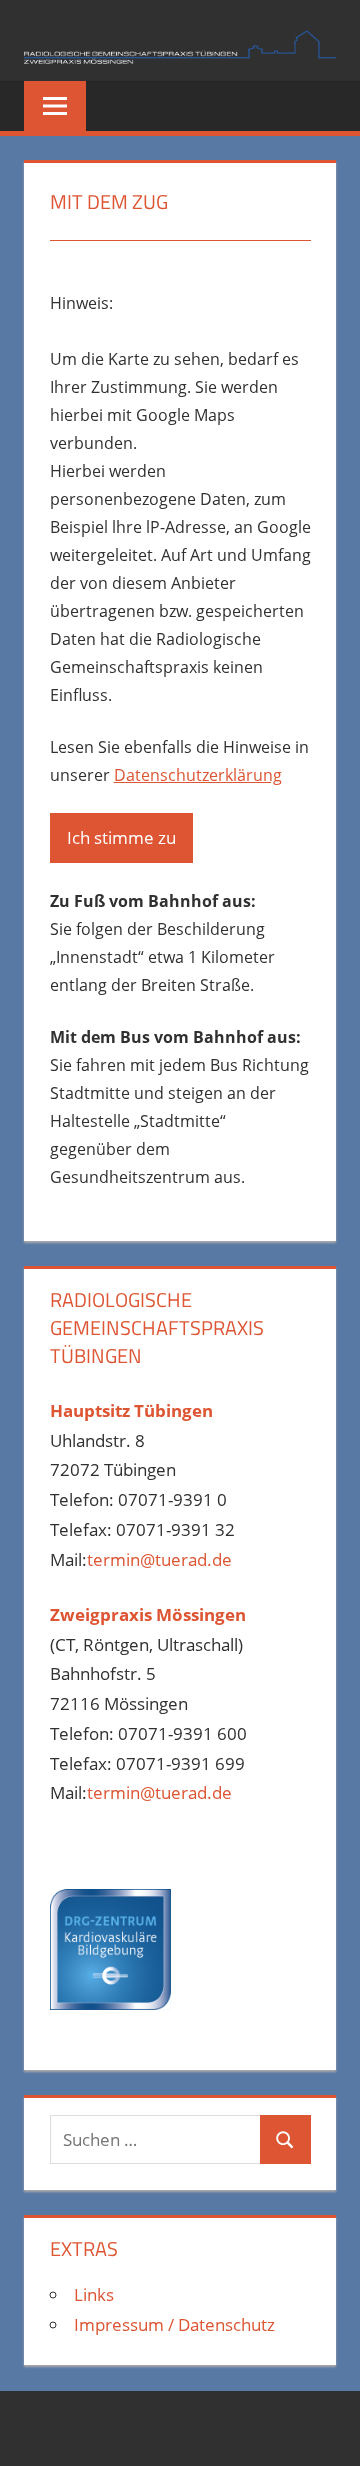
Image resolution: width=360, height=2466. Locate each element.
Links (94, 2294)
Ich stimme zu (121, 837)
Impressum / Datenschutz (174, 2324)
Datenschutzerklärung (198, 775)
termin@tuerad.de (159, 1559)
